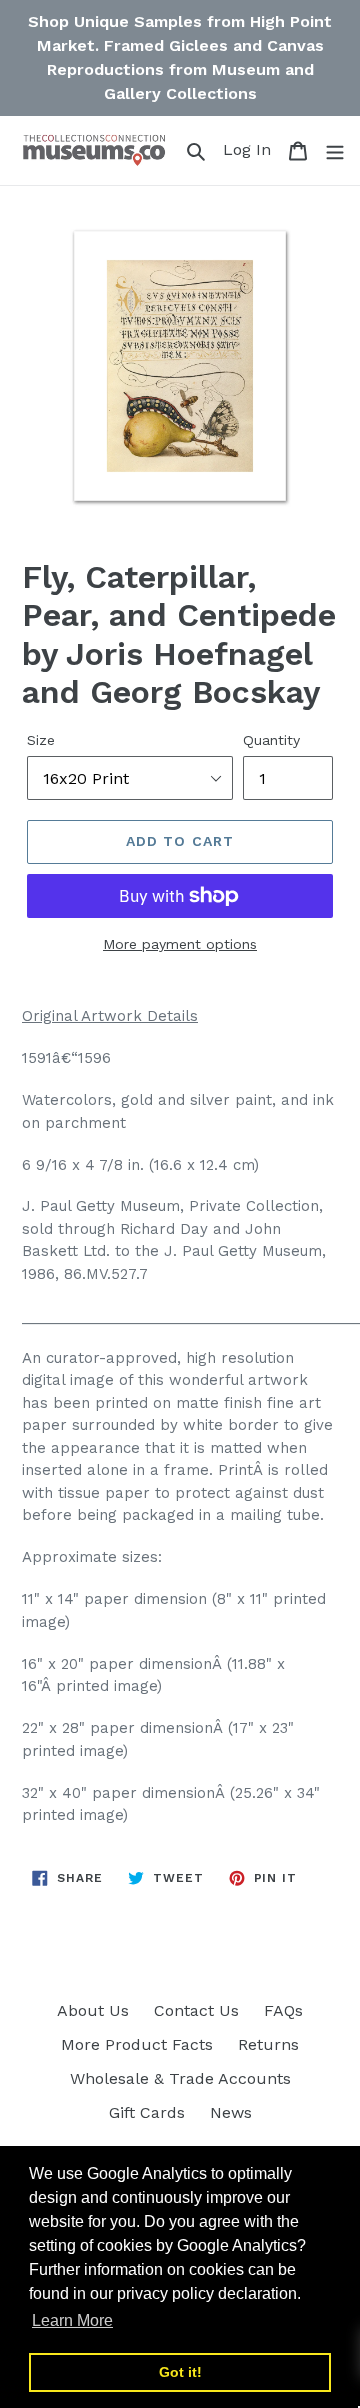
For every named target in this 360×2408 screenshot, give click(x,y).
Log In (250, 149)
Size (41, 740)
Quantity (271, 740)
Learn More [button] (72, 2320)
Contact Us (196, 2010)
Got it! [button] (180, 2372)
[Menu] (335, 150)
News (231, 2112)
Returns (268, 2044)
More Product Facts (137, 2044)
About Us (93, 2010)
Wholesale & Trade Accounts (180, 2078)
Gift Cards (147, 2112)
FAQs (283, 2010)
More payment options (180, 944)
